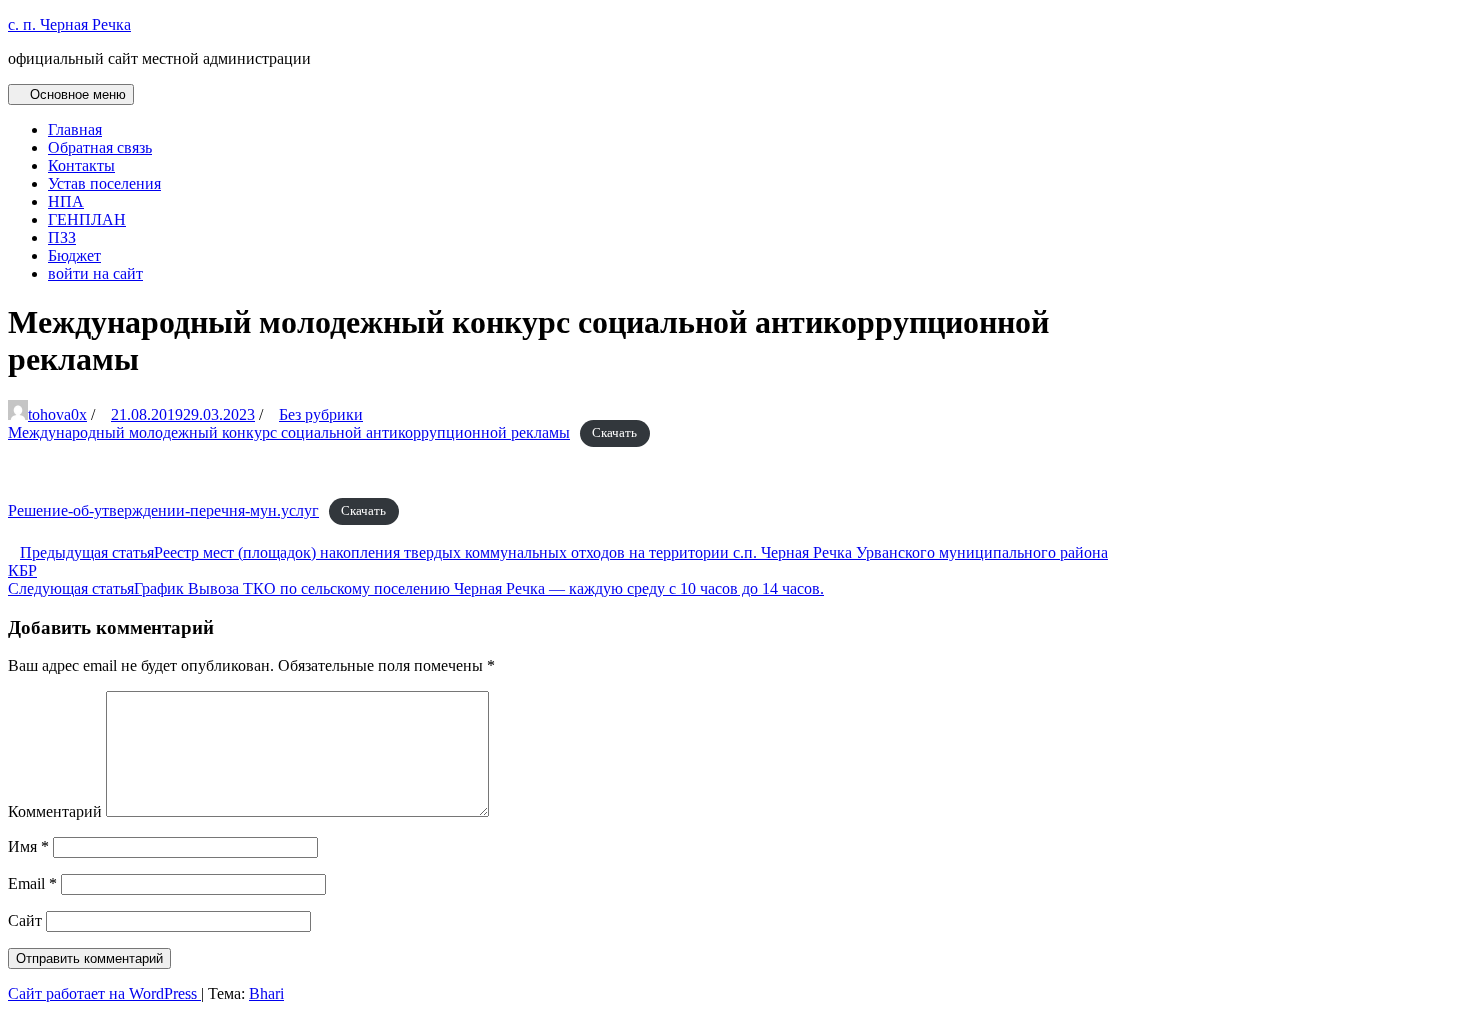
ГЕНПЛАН (87, 219)
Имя (28, 846)
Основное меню (76, 94)
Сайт (25, 920)
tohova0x (57, 414)
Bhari (266, 993)
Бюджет (74, 255)
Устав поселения (104, 183)
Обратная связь (100, 147)
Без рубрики (321, 414)
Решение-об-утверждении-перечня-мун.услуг (163, 510)
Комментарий (55, 811)
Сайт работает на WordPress (104, 993)
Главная (75, 129)
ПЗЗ (62, 237)
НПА (66, 201)
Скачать (614, 434)
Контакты (81, 165)
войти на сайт (95, 273)
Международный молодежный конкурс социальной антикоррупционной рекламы (289, 432)
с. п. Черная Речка (69, 24)
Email (32, 883)
